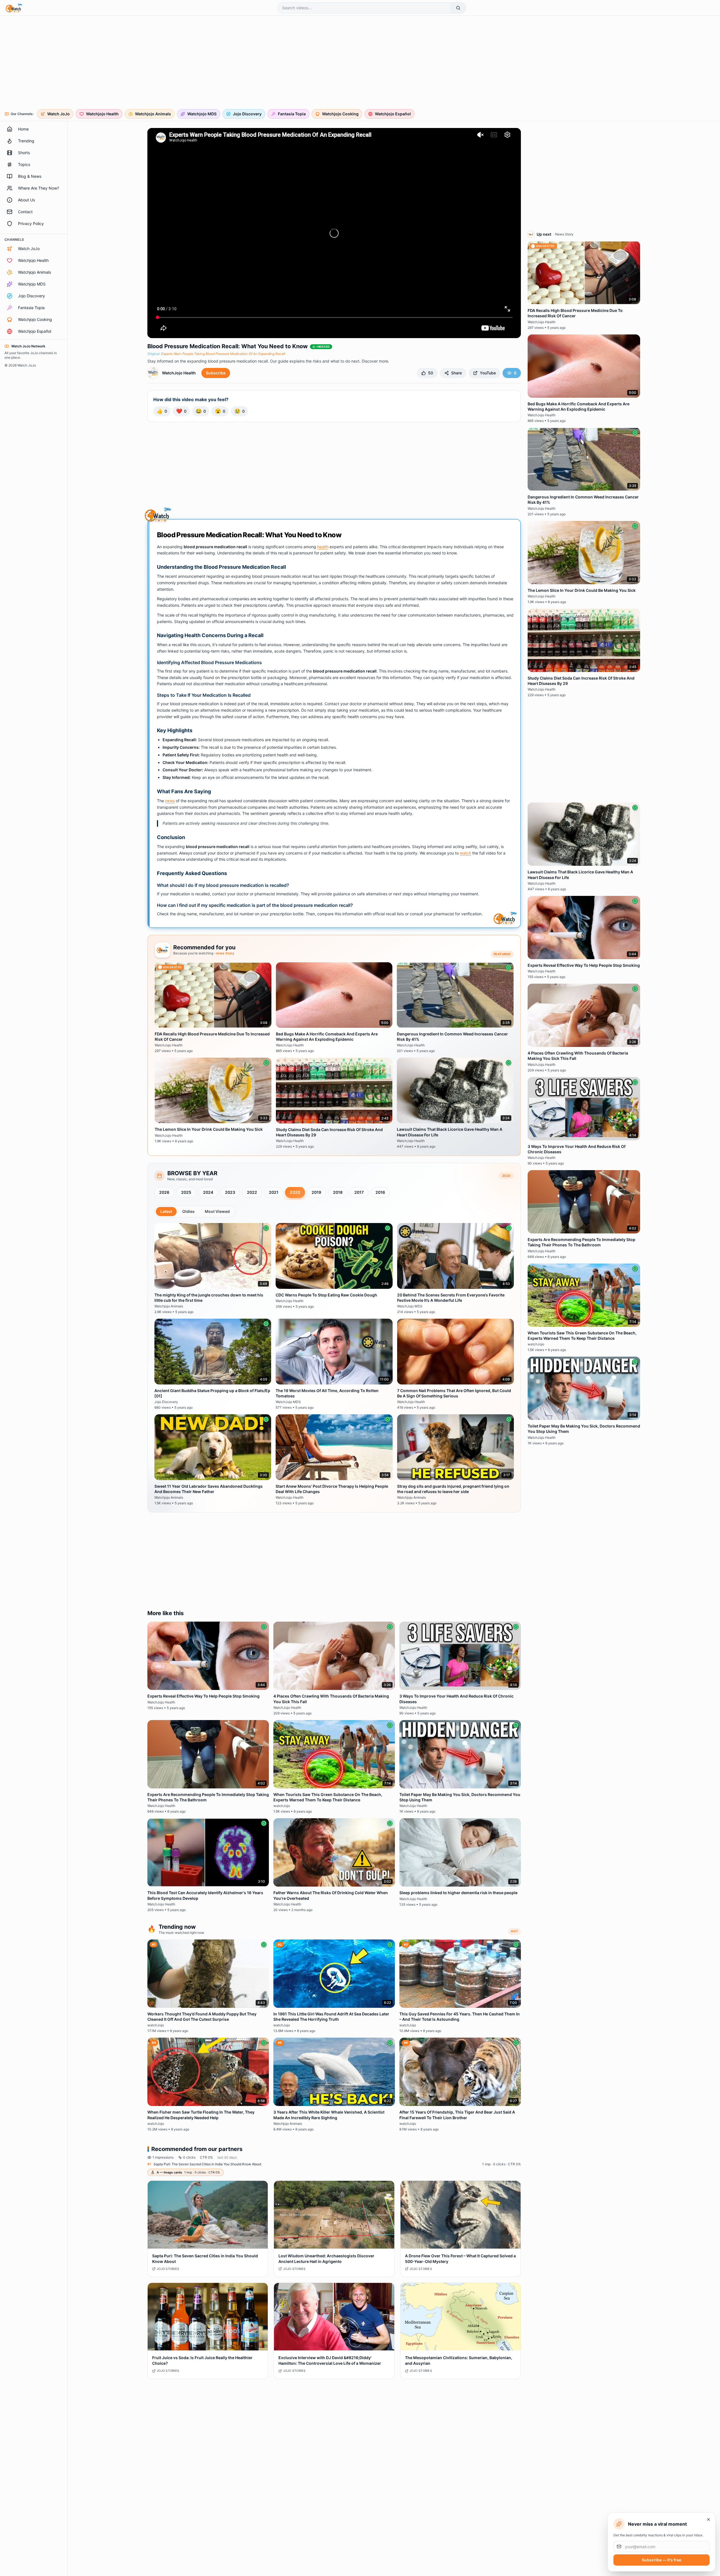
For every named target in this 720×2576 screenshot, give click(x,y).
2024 (208, 1192)
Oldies (188, 1211)
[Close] (708, 2519)
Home (23, 129)
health (323, 547)
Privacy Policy (31, 223)
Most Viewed (217, 1211)
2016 (380, 1192)
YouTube (488, 373)
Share (456, 373)
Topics (24, 164)
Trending (26, 141)
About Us (26, 200)
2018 (338, 1192)
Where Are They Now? (39, 188)
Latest (166, 1211)
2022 (252, 1192)
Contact (25, 212)
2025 (186, 1192)
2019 (316, 1192)
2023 (230, 1192)
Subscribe (216, 373)
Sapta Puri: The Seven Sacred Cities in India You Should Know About (207, 2164)
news (170, 801)
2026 (164, 1192)
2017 (359, 1192)
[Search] (458, 8)
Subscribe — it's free (661, 2560)
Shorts (24, 153)
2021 (274, 1192)
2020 (295, 1192)
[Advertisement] (175, 63)
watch (465, 853)
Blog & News (30, 176)
